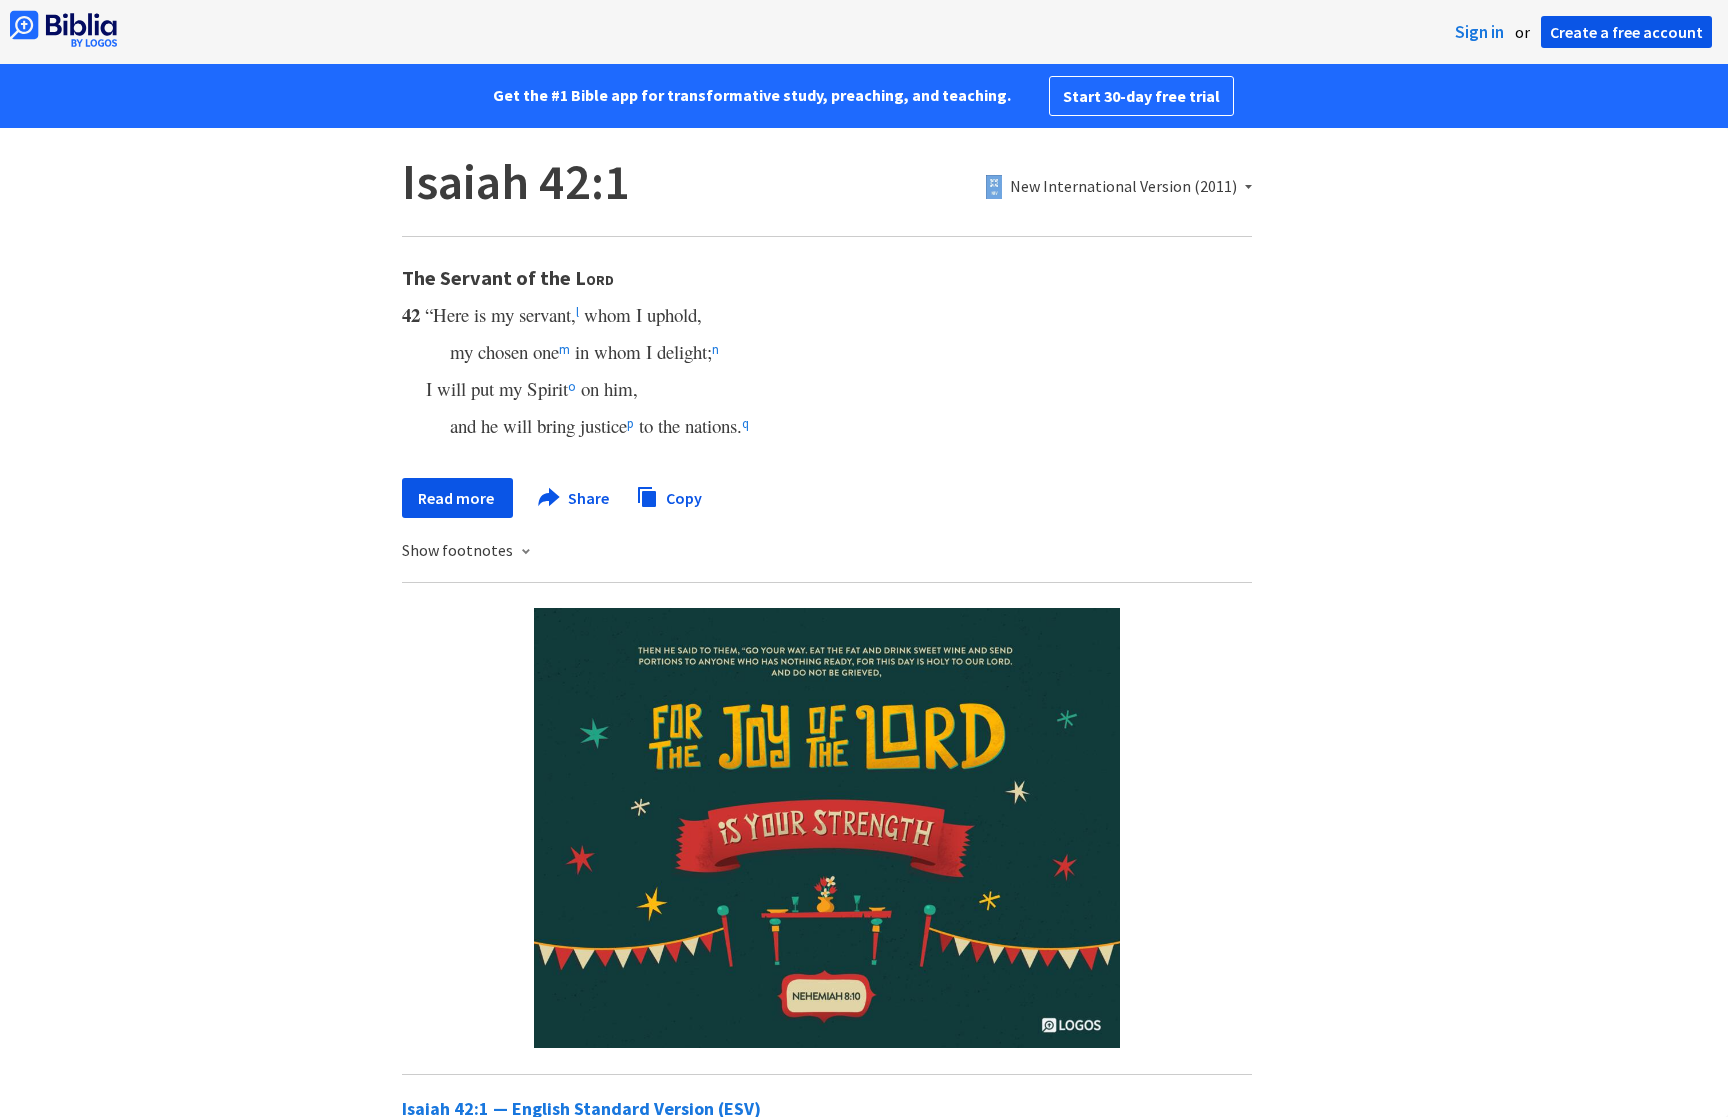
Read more (457, 498)
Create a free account (1626, 32)
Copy (682, 497)
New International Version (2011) (1123, 187)
